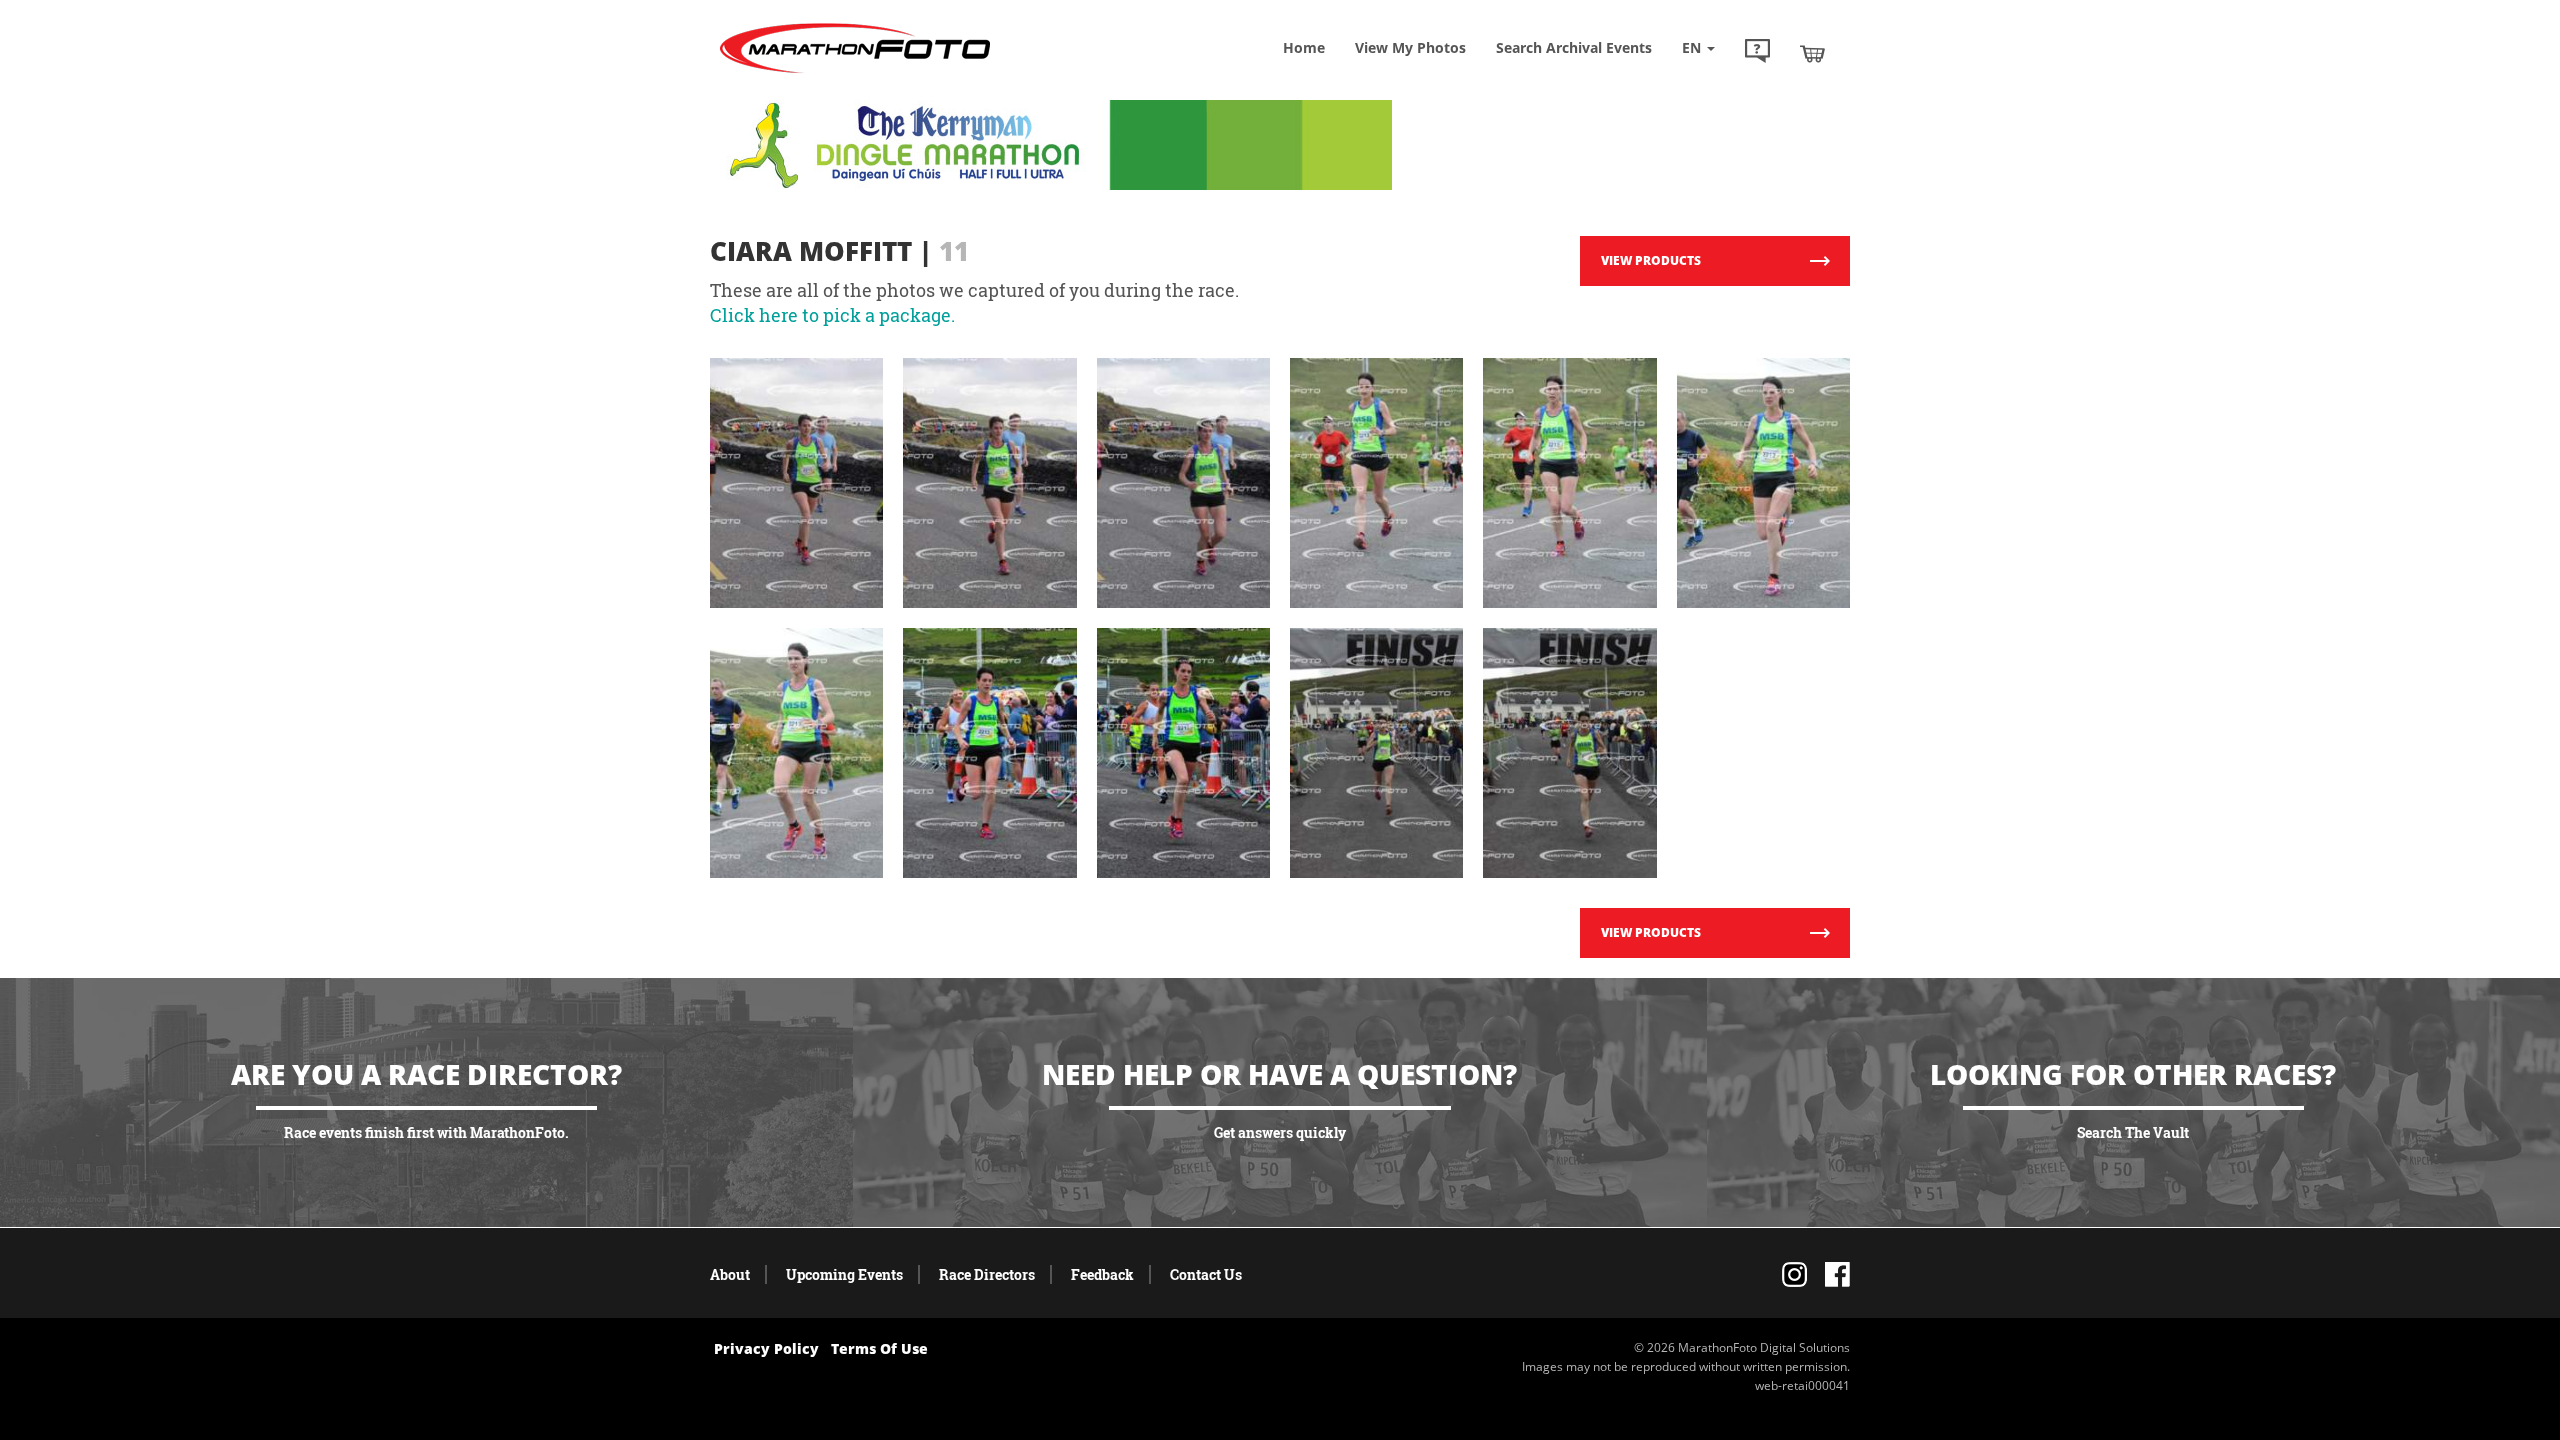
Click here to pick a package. (832, 315)
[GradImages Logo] (855, 73)
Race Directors (987, 1274)
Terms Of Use (879, 1348)
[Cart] (1812, 53)
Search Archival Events (1574, 47)
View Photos (1410, 47)
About (730, 1274)
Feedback (1102, 1274)
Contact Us (1206, 1274)
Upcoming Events (844, 1274)
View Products (1651, 260)
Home (1304, 47)
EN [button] (1693, 47)
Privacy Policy (766, 1348)
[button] (1757, 53)
